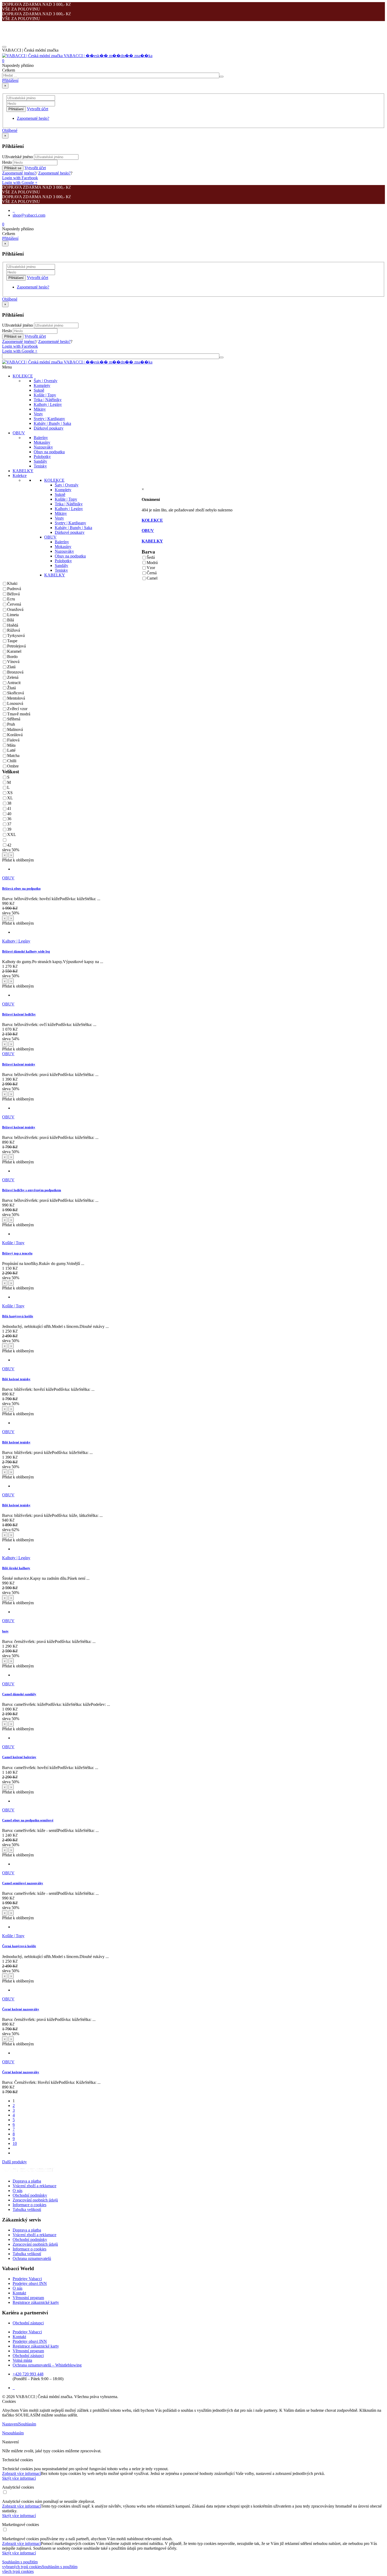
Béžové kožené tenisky (19, 1064)
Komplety (42, 385)
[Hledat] (221, 77)
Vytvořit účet (38, 109)
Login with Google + (20, 183)
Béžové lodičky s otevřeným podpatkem (32, 1190)
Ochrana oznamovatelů (32, 2258)
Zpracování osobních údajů (35, 2200)
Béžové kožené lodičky (19, 1014)
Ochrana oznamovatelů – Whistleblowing (47, 2365)
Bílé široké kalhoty (16, 1568)
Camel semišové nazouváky (23, 1883)
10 (15, 2143)
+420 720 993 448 (28, 2374)
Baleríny (41, 438)
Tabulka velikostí (27, 2209)
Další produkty (14, 2162)
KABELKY (55, 575)
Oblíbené (10, 130)
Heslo (8, 162)
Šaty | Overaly (46, 381)
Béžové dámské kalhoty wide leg (26, 951)
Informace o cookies (29, 2205)
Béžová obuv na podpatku (21, 888)
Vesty (38, 414)
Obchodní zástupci (28, 2323)
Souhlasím (27, 2424)
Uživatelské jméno (18, 157)
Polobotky (42, 457)
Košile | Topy (45, 395)
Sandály (40, 461)
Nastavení (10, 2424)
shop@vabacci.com (29, 215)
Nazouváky (43, 447)
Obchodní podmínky (30, 2195)
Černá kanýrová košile (19, 1946)
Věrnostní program (28, 2298)
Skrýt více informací (19, 2478)
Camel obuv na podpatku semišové (28, 1820)
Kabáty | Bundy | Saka (52, 423)
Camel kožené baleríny (19, 1757)
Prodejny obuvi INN (30, 2283)
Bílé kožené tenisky (16, 1379)
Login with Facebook (20, 178)
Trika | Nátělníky (48, 400)
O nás (18, 2191)
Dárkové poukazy (49, 428)
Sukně (39, 390)
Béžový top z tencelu (17, 1253)
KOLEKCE (54, 480)
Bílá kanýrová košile (18, 1316)
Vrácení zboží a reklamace (34, 2186)
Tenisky (40, 466)
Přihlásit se (13, 168)
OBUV (50, 537)
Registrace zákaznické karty (36, 2302)
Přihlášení (10, 80)
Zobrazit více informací (21, 2473)
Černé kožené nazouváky (21, 2009)
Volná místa (22, 2360)
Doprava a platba (27, 2181)
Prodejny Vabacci (27, 2279)
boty (5, 1631)
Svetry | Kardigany (49, 419)
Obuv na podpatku (49, 452)
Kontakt (19, 2293)
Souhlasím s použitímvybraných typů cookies (22, 2564)
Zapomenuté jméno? (19, 173)
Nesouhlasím (13, 2433)
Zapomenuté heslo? (33, 118)
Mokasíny (42, 442)
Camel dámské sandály (19, 1694)
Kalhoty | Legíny (48, 404)
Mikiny (40, 409)
